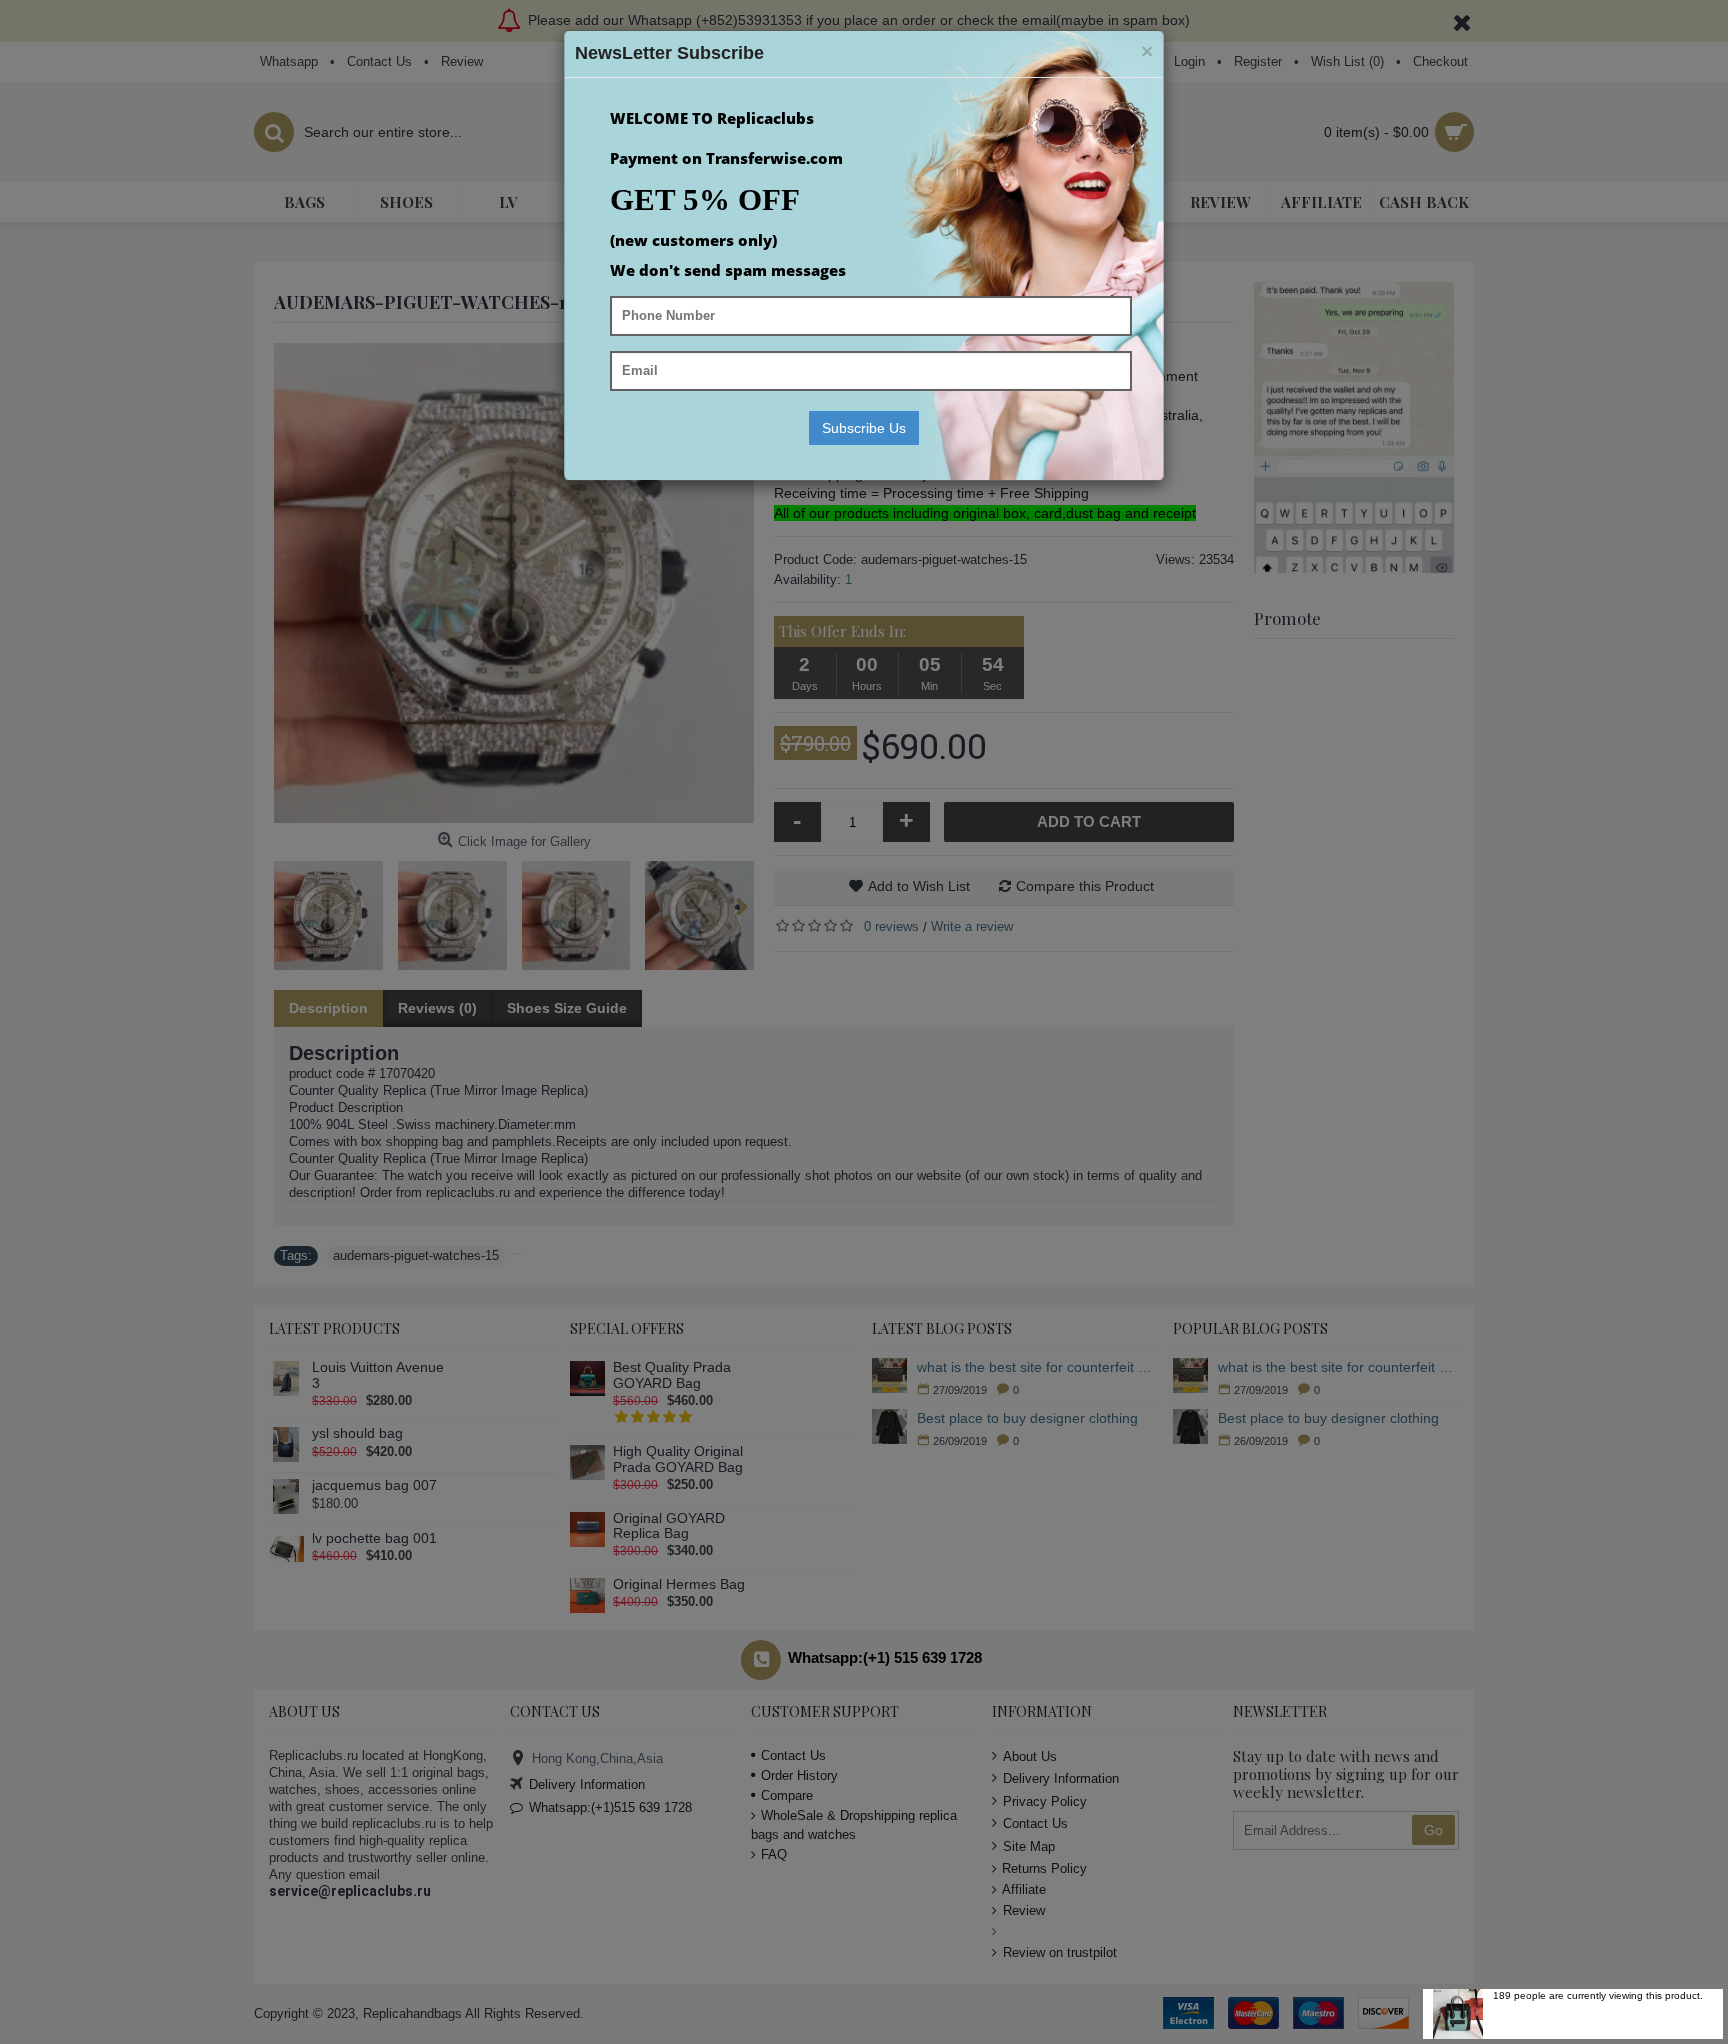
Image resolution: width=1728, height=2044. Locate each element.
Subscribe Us (864, 428)
